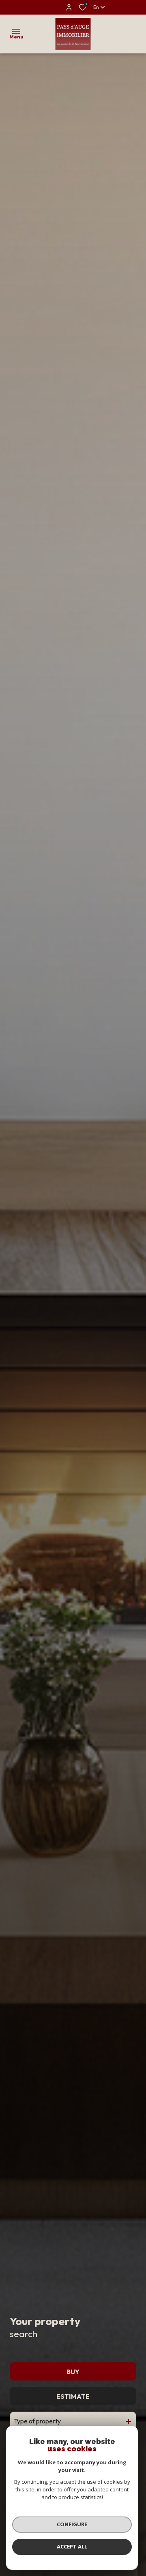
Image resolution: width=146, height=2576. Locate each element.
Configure (72, 2524)
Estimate (73, 2396)
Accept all (72, 2546)
